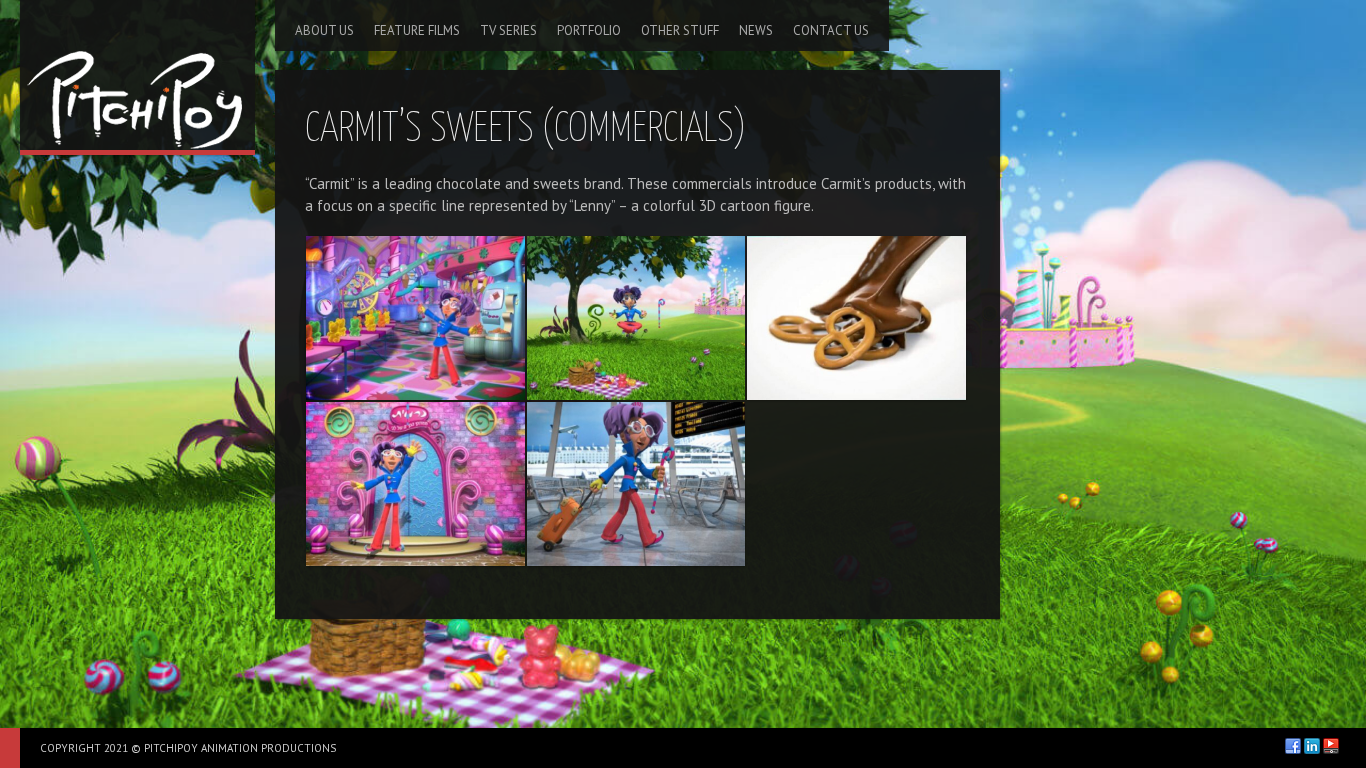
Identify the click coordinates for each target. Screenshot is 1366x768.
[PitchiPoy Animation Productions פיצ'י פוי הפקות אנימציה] (137, 75)
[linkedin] (1312, 746)
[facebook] (1293, 746)
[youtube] (1331, 746)
